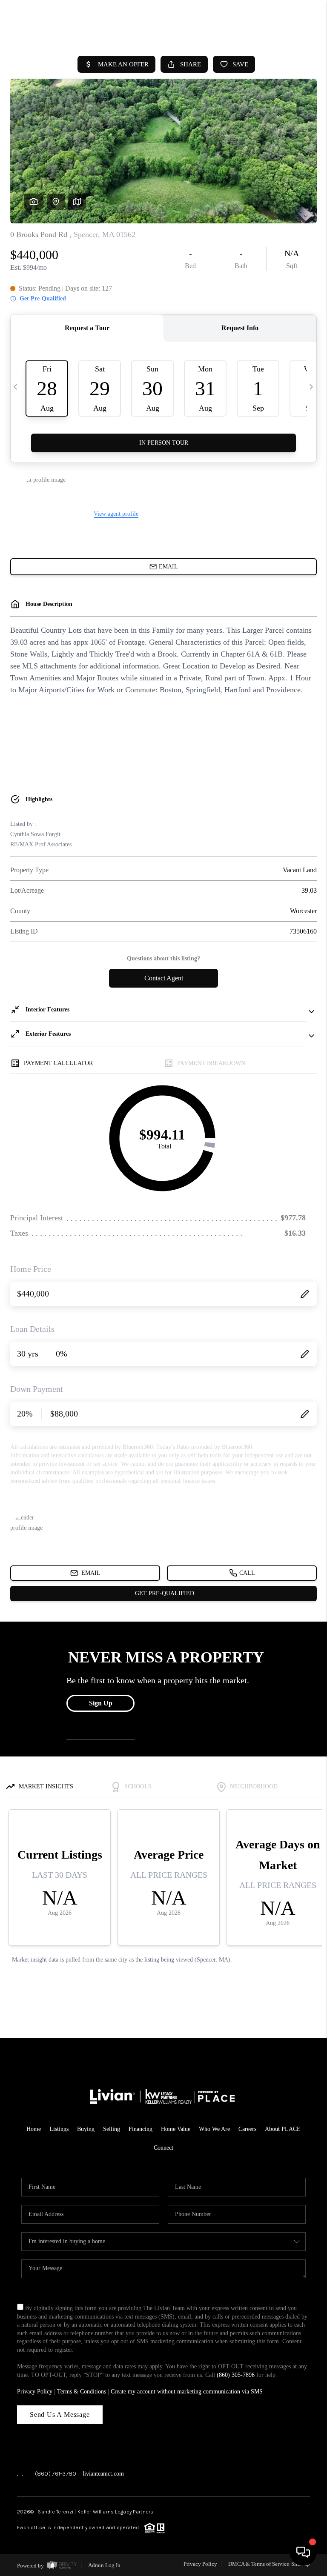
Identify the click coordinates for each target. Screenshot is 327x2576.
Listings (59, 2129)
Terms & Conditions (82, 2392)
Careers (247, 2129)
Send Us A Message (60, 2415)
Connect (163, 2148)
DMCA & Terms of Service (259, 2564)
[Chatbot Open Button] (303, 2552)
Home (34, 2129)
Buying (86, 2129)
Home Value (176, 2129)
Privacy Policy (35, 2392)
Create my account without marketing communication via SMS (187, 2392)
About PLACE (283, 2129)
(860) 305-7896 (236, 2375)
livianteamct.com (103, 2474)
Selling (112, 2129)
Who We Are (214, 2129)
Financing (141, 2129)
